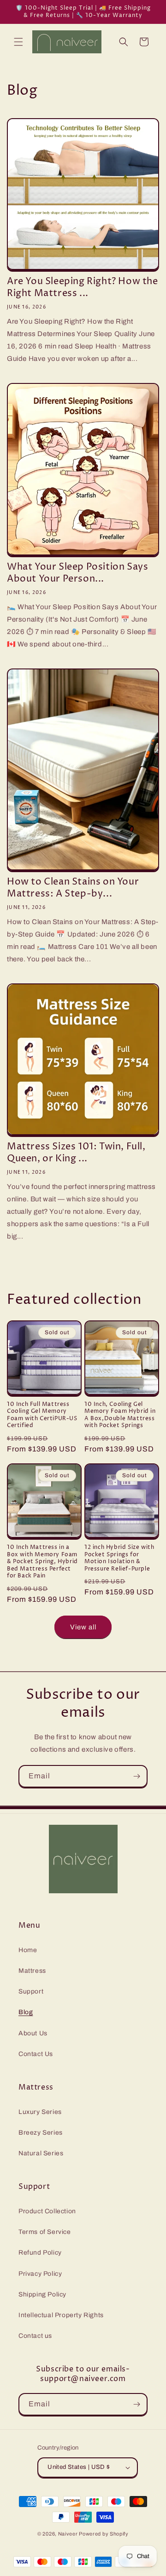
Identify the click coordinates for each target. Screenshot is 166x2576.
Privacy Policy (40, 2274)
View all (83, 1627)
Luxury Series (40, 2112)
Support (31, 1991)
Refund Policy (40, 2253)
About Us (33, 2033)
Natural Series (41, 2153)
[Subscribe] (136, 1776)
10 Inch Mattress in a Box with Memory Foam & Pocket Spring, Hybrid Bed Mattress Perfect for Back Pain (42, 1562)
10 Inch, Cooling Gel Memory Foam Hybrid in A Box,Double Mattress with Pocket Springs (120, 1415)
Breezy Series (41, 2133)
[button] (18, 42)
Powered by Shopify (104, 2534)
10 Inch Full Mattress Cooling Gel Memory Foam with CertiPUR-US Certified (42, 1415)
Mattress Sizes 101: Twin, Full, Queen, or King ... (76, 1153)
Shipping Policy (42, 2294)
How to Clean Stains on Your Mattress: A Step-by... (73, 888)
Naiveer (68, 2534)
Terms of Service (45, 2232)
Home (28, 1950)
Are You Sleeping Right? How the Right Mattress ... (83, 288)
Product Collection (47, 2211)
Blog (26, 2012)
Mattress (32, 1971)
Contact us (35, 2336)
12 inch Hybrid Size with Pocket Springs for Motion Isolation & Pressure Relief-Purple (119, 1558)
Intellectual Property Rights (61, 2315)
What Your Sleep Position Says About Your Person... (77, 573)
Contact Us (36, 2054)
